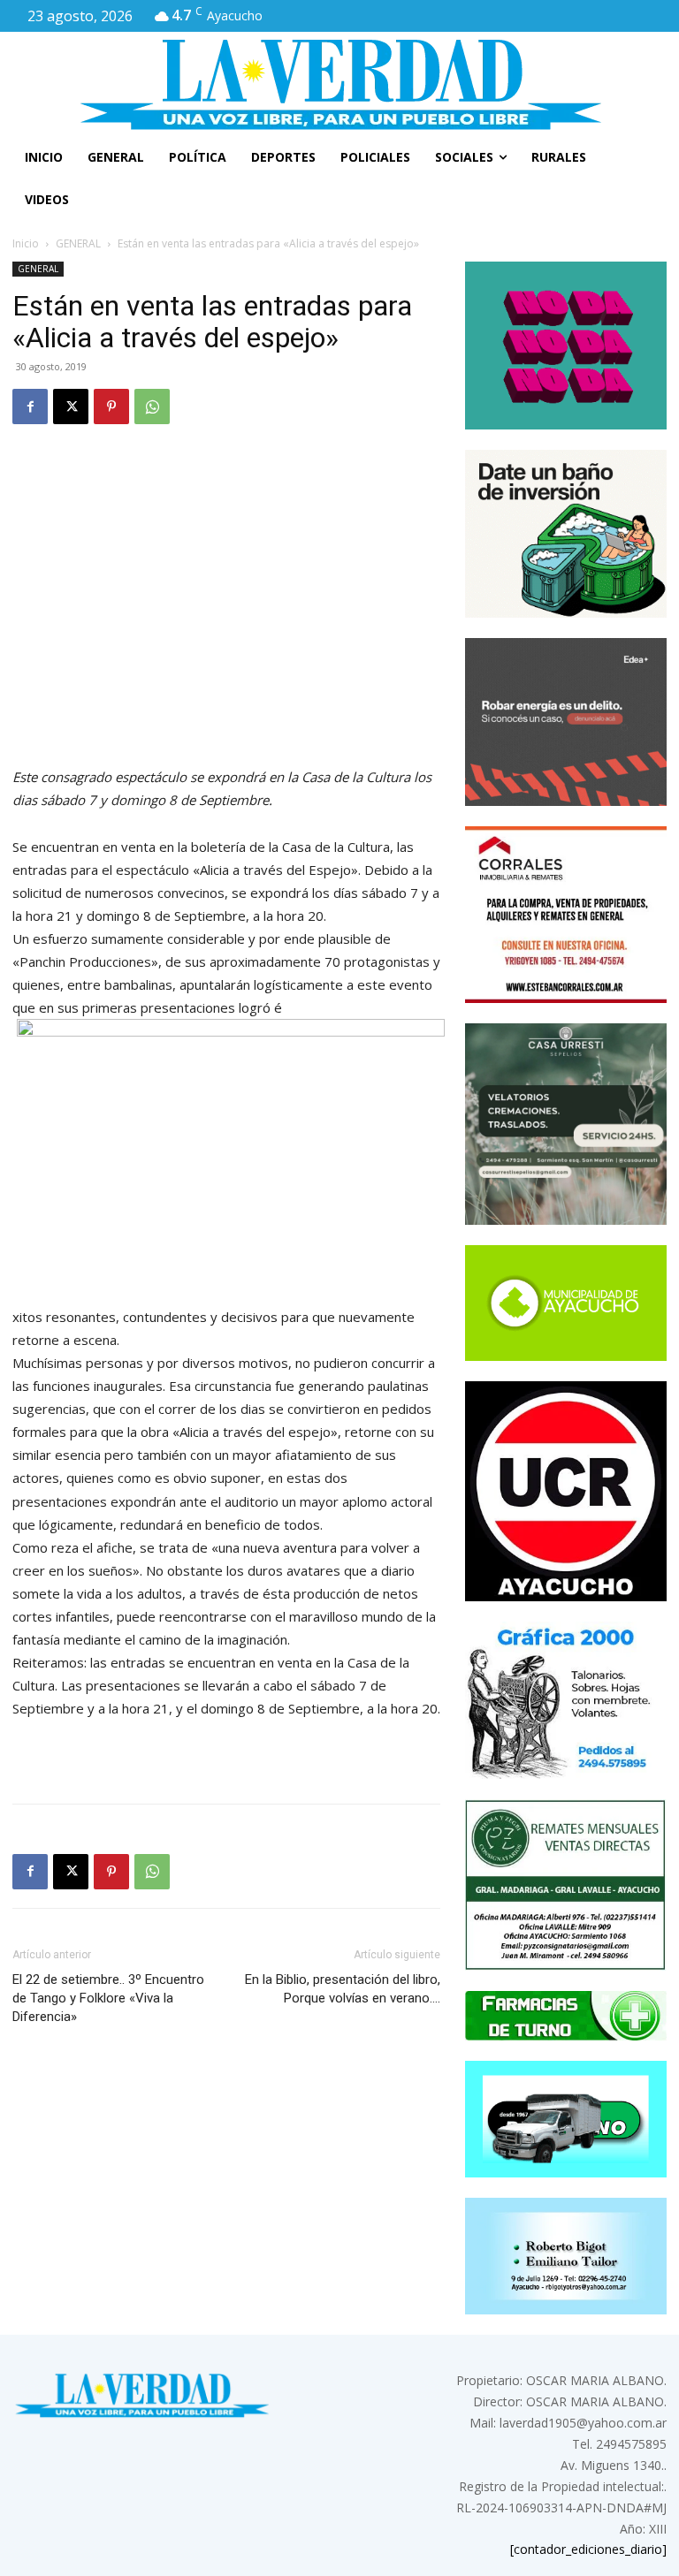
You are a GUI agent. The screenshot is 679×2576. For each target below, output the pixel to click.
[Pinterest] (111, 407)
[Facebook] (30, 407)
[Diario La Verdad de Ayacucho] (339, 84)
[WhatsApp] (152, 407)
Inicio (26, 243)
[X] (71, 407)
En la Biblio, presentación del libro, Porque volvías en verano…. (343, 1989)
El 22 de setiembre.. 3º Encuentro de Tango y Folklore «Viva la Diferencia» (108, 1998)
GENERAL (78, 243)
